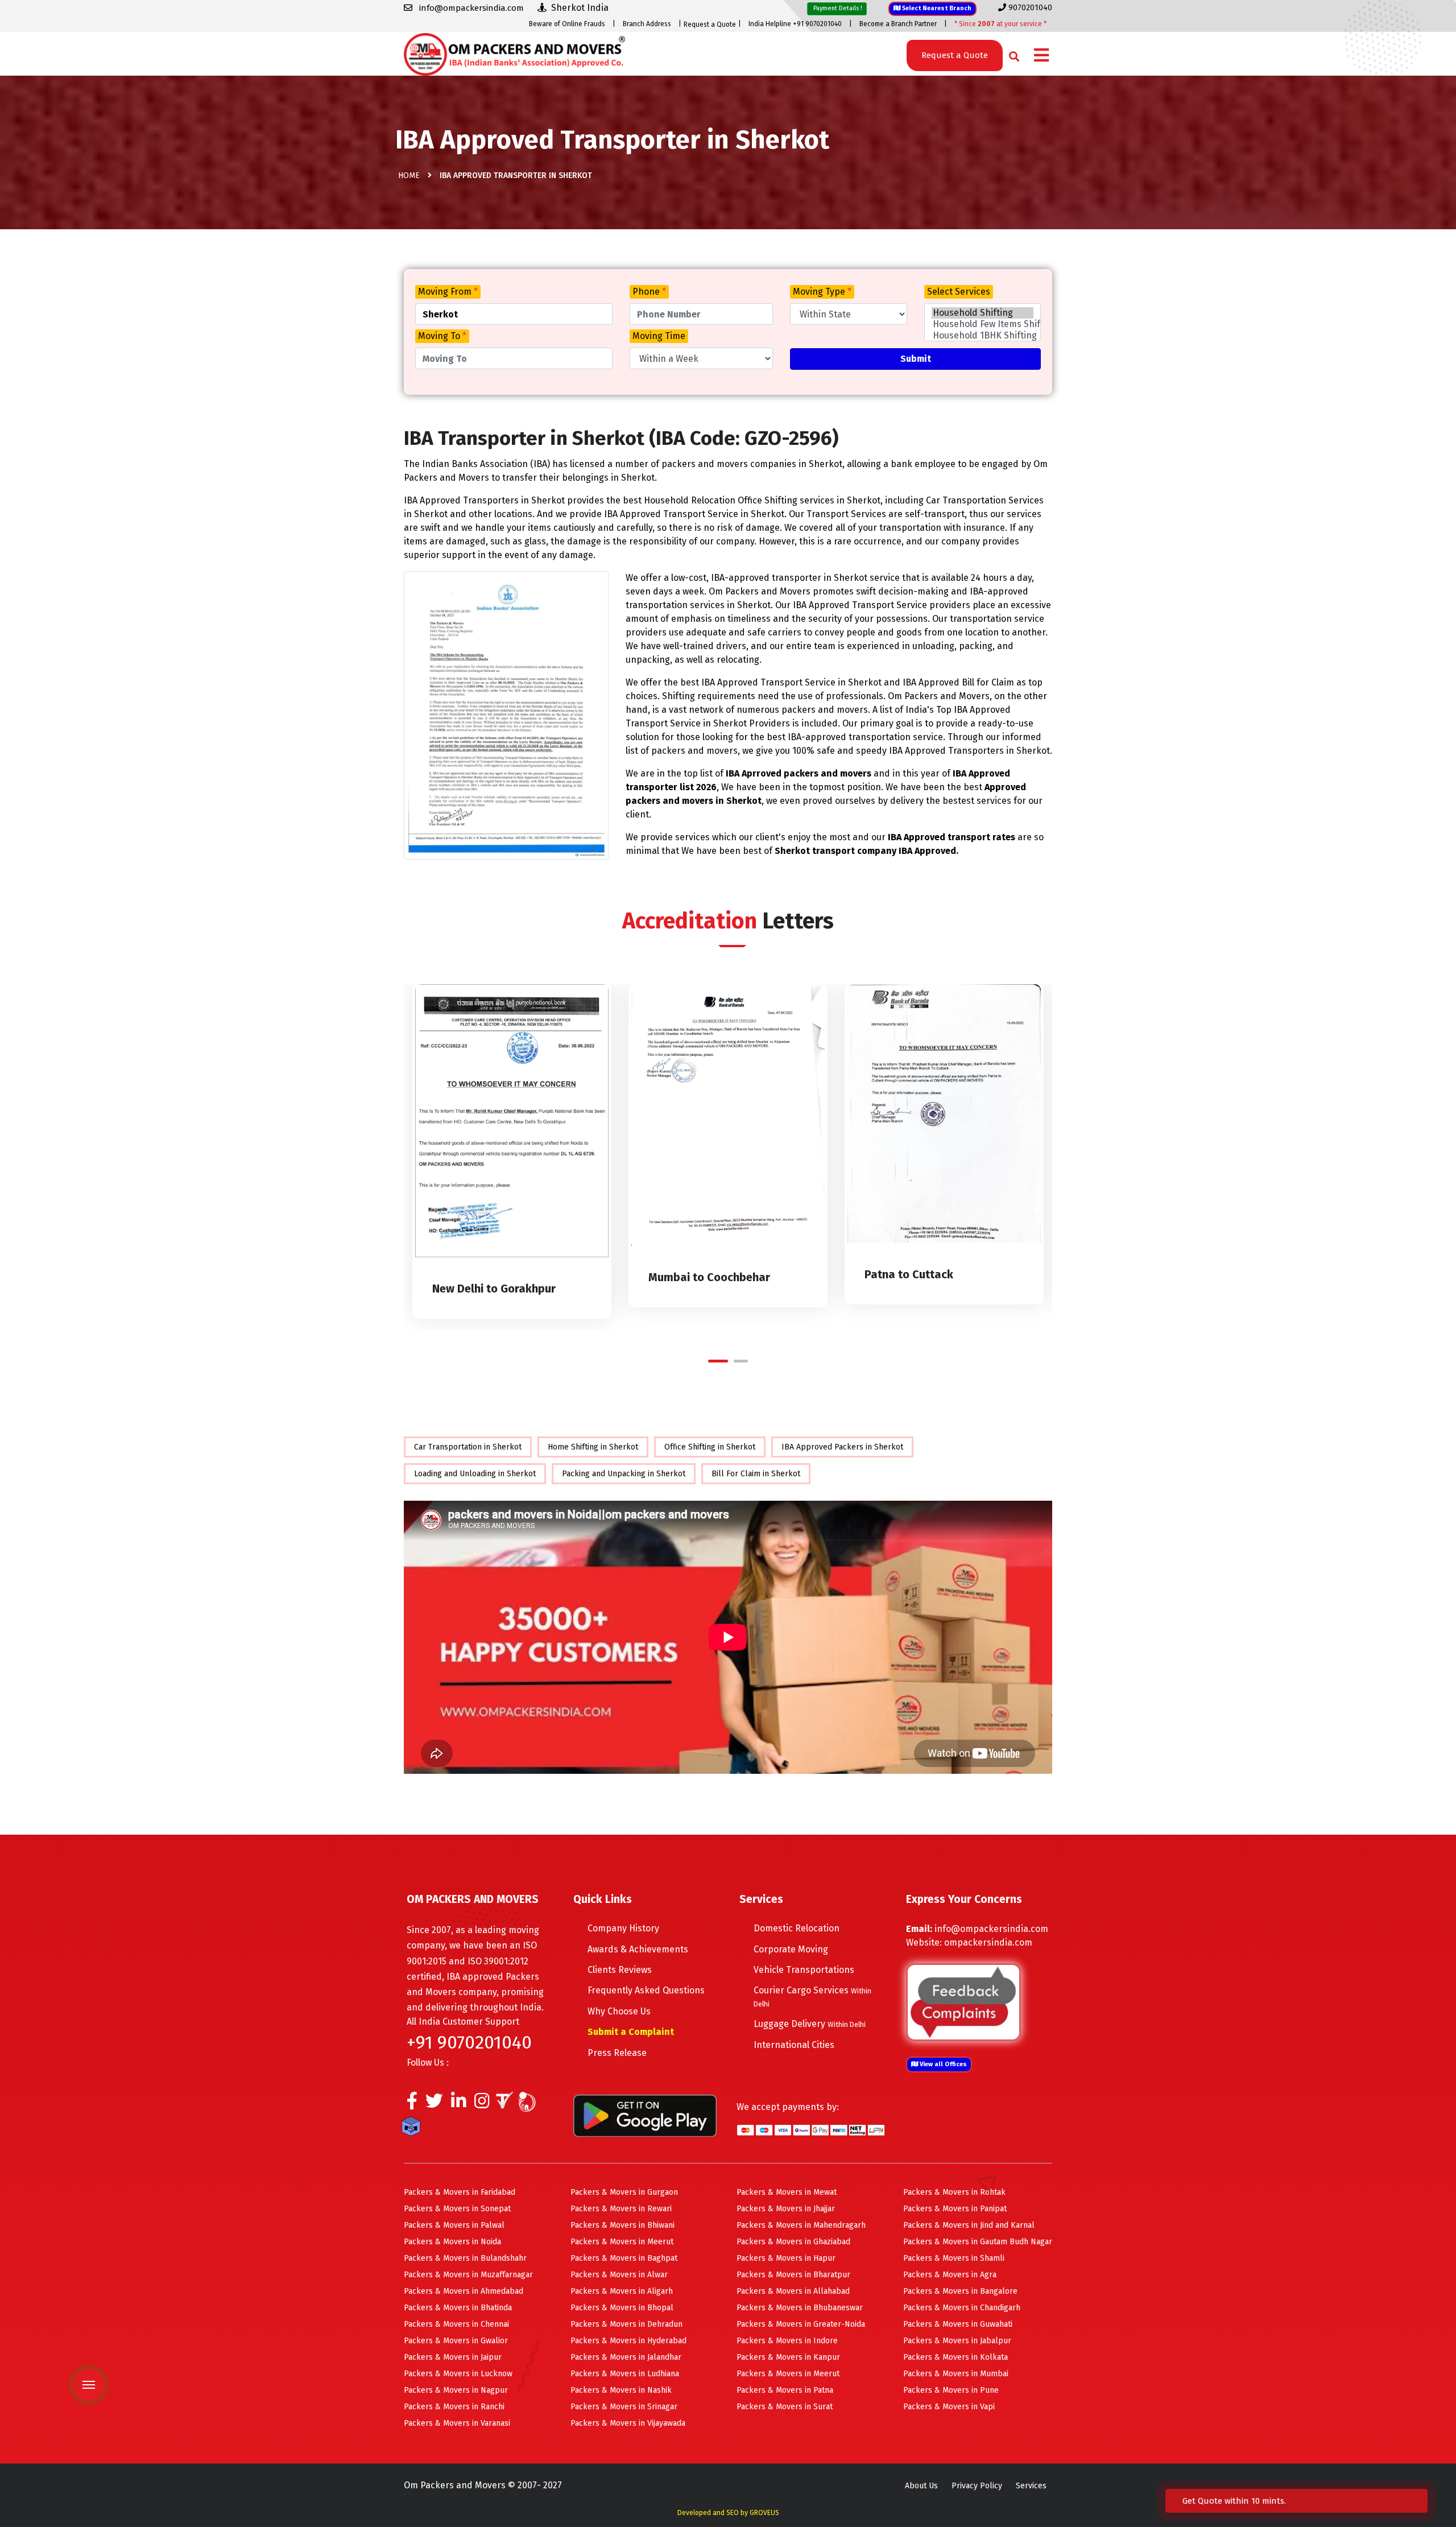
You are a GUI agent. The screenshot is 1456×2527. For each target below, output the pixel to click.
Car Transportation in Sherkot (468, 1447)
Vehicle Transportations (804, 1970)
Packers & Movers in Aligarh (622, 2291)
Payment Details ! (837, 8)
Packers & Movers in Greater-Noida (801, 2324)
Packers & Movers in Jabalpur (957, 2341)
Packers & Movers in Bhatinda (458, 2308)
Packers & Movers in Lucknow (458, 2374)
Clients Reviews (620, 1970)
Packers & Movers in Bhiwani (622, 2225)
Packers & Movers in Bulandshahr (465, 2258)
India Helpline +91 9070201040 (795, 24)
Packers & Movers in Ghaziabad (793, 2242)
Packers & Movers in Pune (951, 2390)
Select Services (959, 292)
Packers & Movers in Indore (787, 2341)
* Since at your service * (1000, 24)
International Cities (794, 2045)
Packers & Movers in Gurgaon (624, 2192)
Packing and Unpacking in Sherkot (624, 1474)
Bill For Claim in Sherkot (756, 1474)
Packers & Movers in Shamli (954, 2258)
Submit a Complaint (631, 2032)
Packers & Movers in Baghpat (624, 2258)
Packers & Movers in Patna (785, 2390)
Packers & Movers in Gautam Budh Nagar (978, 2242)
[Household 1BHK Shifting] (983, 336)
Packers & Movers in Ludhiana (625, 2374)
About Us (921, 2486)
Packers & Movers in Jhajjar (786, 2209)
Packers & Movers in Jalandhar (626, 2357)
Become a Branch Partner (898, 24)
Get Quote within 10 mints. (1236, 2501)
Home (409, 176)
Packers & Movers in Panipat (955, 2209)
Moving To (442, 336)
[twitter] (434, 2104)
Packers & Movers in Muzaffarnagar (468, 2275)
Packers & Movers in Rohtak (954, 2192)
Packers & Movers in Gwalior (456, 2341)
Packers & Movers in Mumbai (956, 2374)
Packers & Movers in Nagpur (456, 2390)
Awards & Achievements (638, 1949)
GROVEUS (764, 2513)
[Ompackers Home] (514, 53)
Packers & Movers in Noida (452, 2242)
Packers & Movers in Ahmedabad (464, 2291)
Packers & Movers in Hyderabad (628, 2341)
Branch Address (647, 24)
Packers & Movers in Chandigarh (962, 2308)
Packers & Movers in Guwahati (958, 2324)
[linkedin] (459, 2104)
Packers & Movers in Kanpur (788, 2357)
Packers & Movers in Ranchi (454, 2407)
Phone (649, 292)
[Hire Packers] (414, 2129)
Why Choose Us (619, 2011)
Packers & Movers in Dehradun (626, 2324)
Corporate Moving (791, 1949)
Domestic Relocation (797, 1928)
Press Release (617, 2053)
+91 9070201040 (469, 2042)
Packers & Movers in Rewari (621, 2209)
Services (1031, 2486)
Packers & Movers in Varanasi (457, 2423)
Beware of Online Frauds (567, 24)
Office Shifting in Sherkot (710, 1447)
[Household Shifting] (983, 313)
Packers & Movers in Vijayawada (628, 2423)
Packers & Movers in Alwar (619, 2275)
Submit (916, 359)
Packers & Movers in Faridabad (460, 2192)
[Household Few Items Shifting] (983, 324)
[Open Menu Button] (1041, 56)
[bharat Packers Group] (530, 2104)
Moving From (448, 292)
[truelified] (506, 2104)
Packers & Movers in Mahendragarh (801, 2225)
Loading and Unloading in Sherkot (475, 1474)
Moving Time (659, 336)
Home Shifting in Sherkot (593, 1447)
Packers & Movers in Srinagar (624, 2407)
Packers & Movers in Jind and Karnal (969, 2225)
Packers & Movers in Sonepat (457, 2209)
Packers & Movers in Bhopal (622, 2308)
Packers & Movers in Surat (785, 2407)
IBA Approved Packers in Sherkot (842, 1447)
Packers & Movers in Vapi (949, 2407)
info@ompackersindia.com (991, 1929)
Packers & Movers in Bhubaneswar (800, 2308)
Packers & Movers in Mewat (787, 2192)
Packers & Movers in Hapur (786, 2258)
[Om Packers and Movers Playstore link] (645, 2115)
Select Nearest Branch (936, 8)
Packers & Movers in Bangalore (960, 2291)
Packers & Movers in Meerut (622, 2242)
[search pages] (1011, 54)
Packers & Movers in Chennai (456, 2324)
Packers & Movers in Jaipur (453, 2357)
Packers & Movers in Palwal (454, 2225)
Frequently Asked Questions (646, 1990)
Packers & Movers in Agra (950, 2275)
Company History (623, 1928)
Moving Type (822, 292)
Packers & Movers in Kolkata (955, 2357)
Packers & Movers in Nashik (621, 2390)
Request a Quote (710, 24)
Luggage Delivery (810, 2024)
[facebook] (412, 2104)
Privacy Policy (977, 2486)
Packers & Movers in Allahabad (793, 2291)
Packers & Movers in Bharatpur (793, 2275)
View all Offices (942, 2064)
